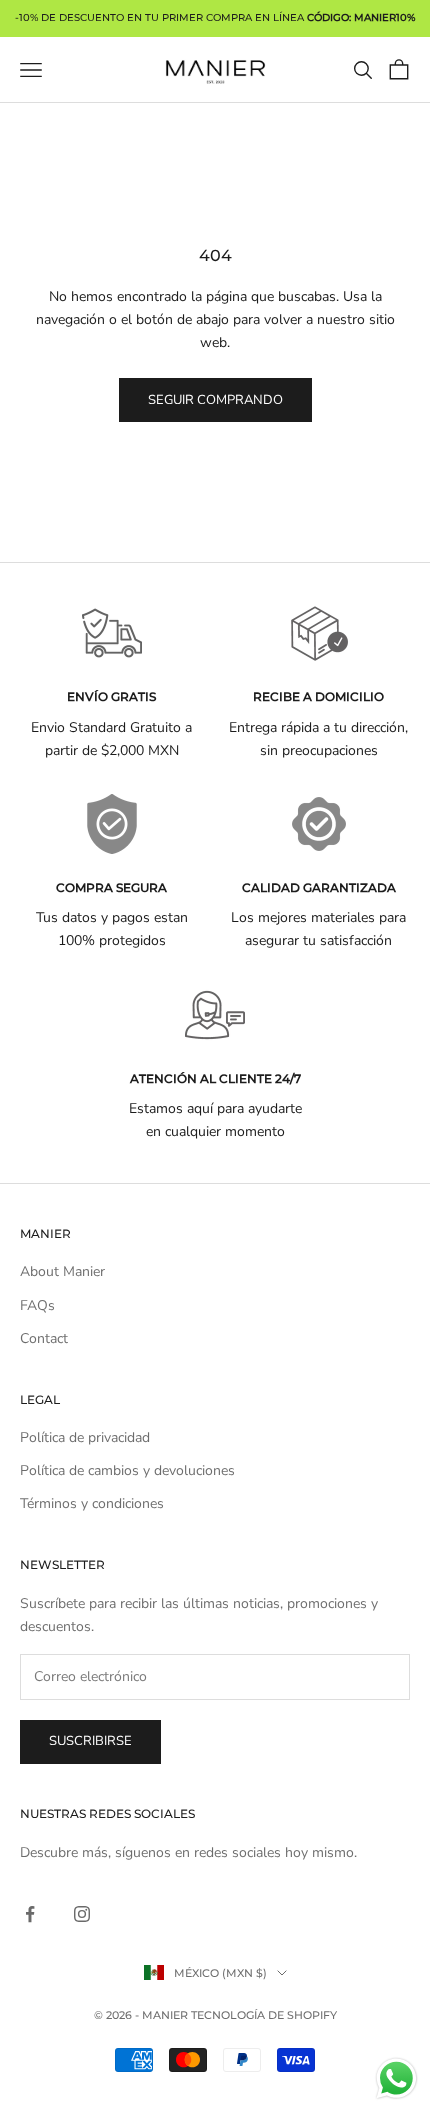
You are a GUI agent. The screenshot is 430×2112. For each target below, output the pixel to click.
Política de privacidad (85, 1437)
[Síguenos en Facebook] (30, 1914)
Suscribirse (90, 1741)
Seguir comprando (215, 400)
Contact (44, 1338)
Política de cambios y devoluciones (127, 1470)
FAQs (37, 1305)
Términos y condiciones (92, 1503)
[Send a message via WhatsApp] (396, 2078)
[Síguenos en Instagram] (82, 1914)
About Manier (62, 1271)
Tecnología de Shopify (264, 2015)
